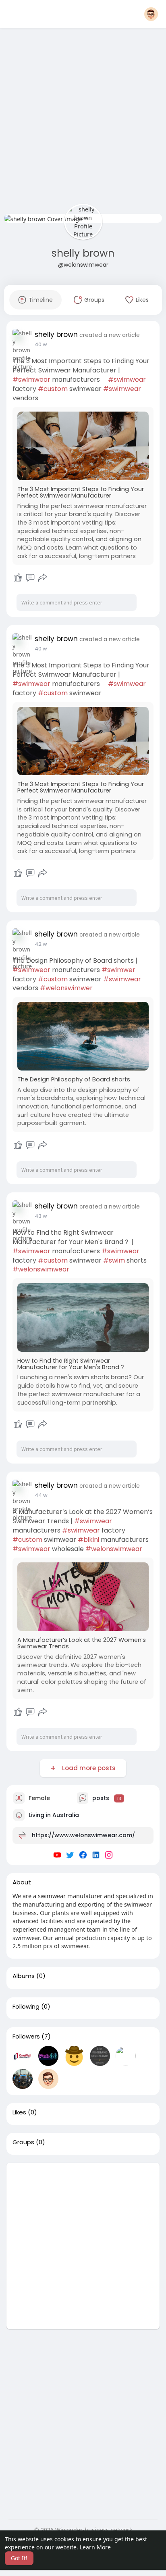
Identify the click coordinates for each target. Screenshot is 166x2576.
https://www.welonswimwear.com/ (83, 1835)
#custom (53, 389)
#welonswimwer (66, 988)
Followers (26, 2037)
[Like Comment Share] (30, 578)
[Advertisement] (83, 123)
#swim (114, 1260)
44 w (41, 1495)
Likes (19, 2112)
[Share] (43, 578)
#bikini (88, 1540)
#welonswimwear (41, 1269)
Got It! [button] (19, 2558)
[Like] (18, 578)
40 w (41, 344)
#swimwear (31, 379)
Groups (23, 2142)
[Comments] (30, 578)
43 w (41, 1216)
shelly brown (83, 253)
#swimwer (118, 970)
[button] (151, 14)
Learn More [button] (95, 2547)
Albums (24, 1976)
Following (26, 2007)
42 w (41, 944)
